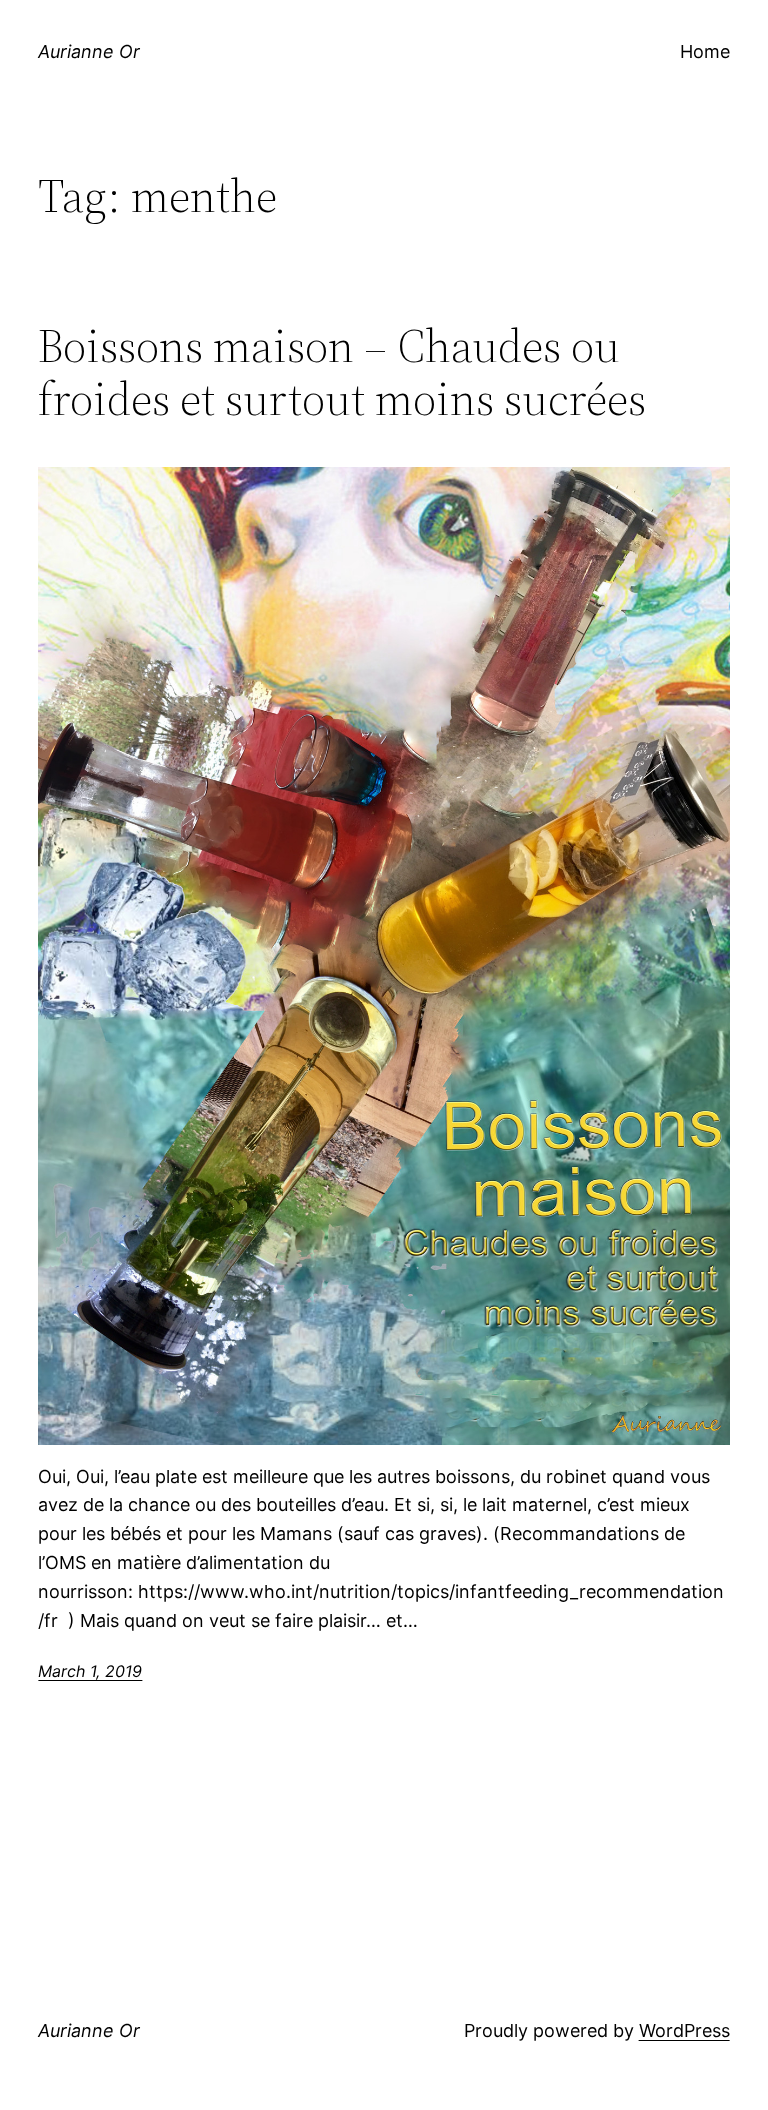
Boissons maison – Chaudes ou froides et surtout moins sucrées (342, 372)
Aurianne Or (89, 51)
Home (705, 51)
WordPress (684, 2030)
